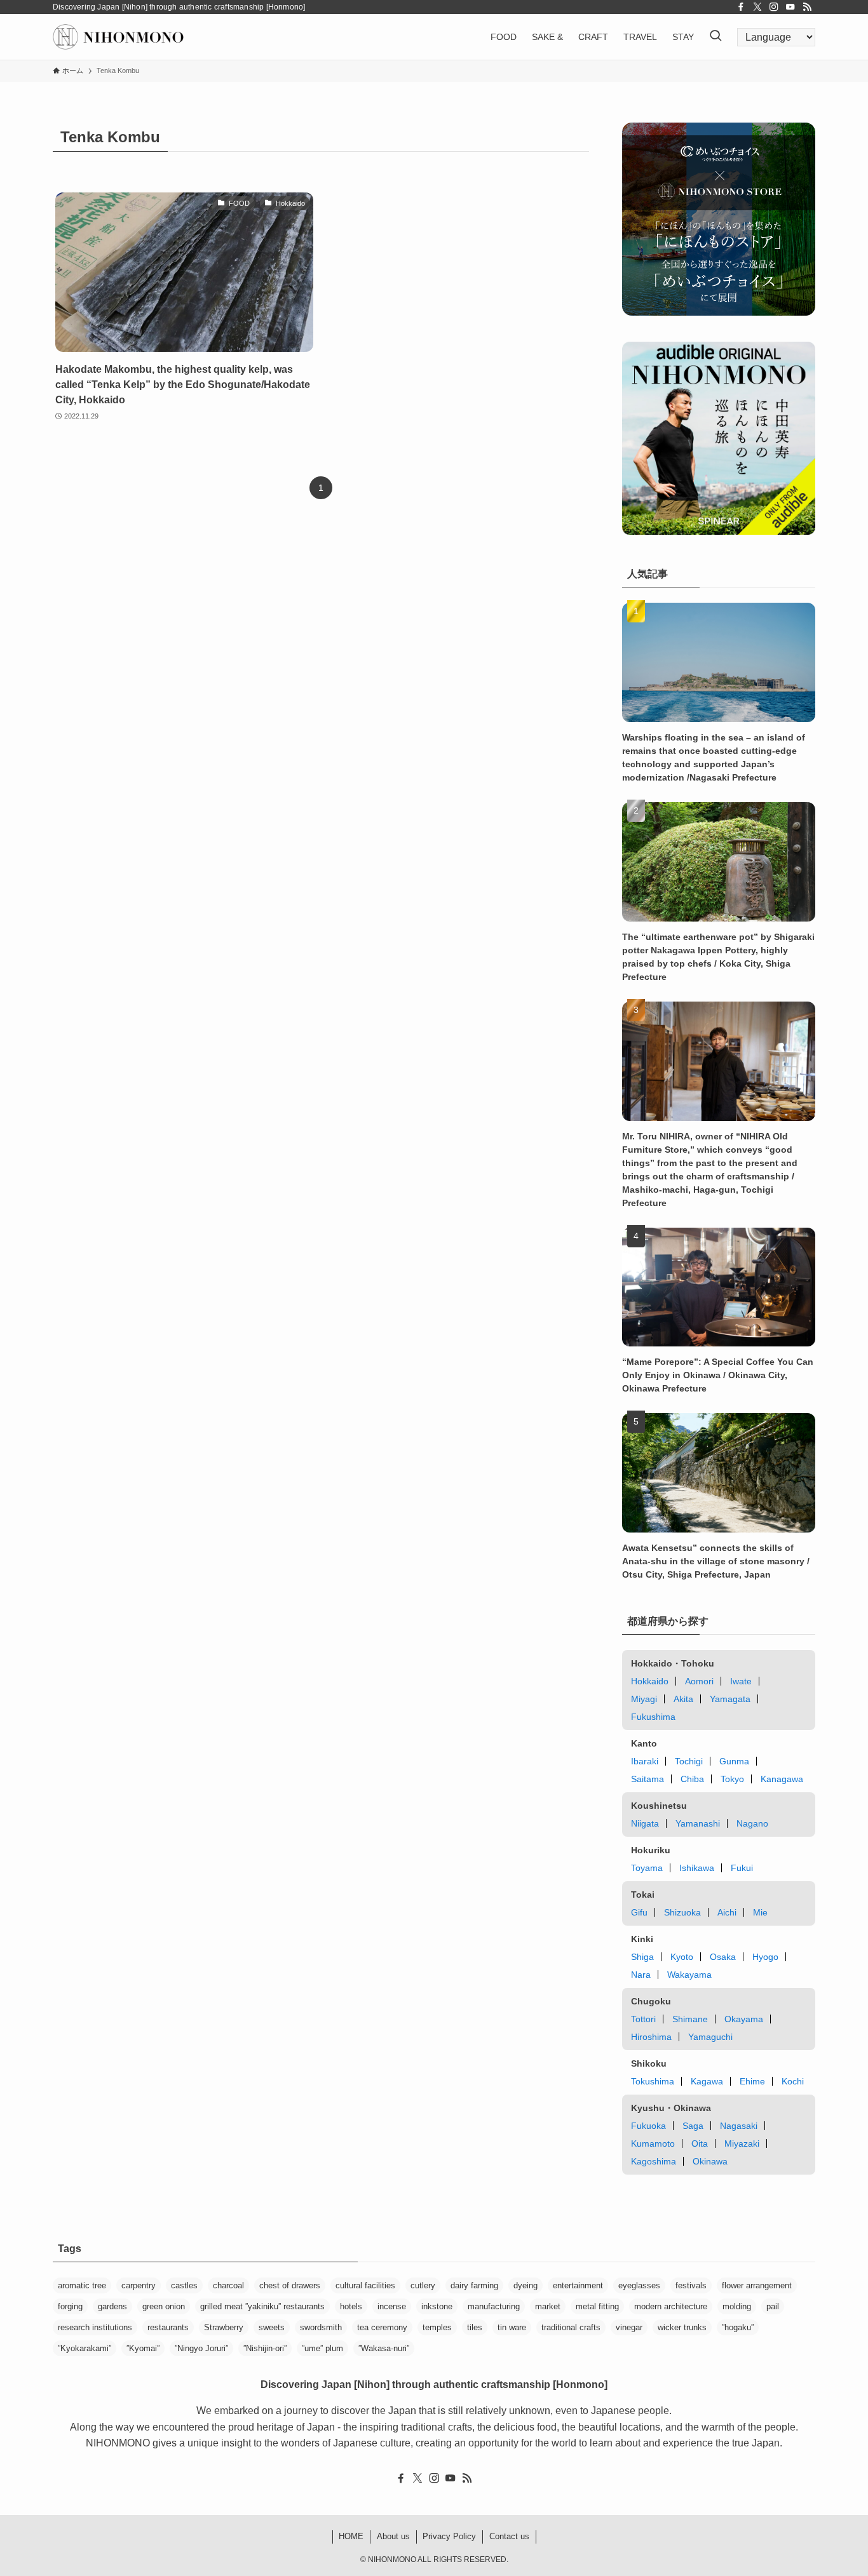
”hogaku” (738, 2327)
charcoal (228, 2285)
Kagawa (707, 2081)
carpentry (139, 2285)
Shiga (642, 1957)
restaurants (168, 2327)
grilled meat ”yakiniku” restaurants (262, 2306)
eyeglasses (639, 2285)
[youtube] (790, 7)
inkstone (437, 2306)
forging (70, 2306)
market (548, 2306)
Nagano (752, 1823)
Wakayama (689, 1975)
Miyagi (644, 1699)
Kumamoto (653, 2143)
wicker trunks (682, 2327)
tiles (475, 2327)
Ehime (752, 2081)
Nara (641, 1975)
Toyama (647, 1868)
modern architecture (671, 2306)
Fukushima (653, 1717)
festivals (691, 2285)
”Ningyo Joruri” (201, 2348)
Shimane (690, 2019)
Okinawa (710, 2161)
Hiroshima (651, 2037)
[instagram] (774, 7)
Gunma (734, 1761)
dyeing (526, 2285)
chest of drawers (290, 2285)
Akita (683, 1699)
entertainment (578, 2285)
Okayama (744, 2019)
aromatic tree (82, 2285)
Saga (693, 2126)
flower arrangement (757, 2285)
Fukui (742, 1868)
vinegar (629, 2327)
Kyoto (682, 1957)
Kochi (793, 2081)
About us (393, 2536)
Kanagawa (782, 1779)
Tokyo (732, 1779)
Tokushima (653, 2081)
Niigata (645, 1823)
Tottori (643, 2019)
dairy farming (474, 2285)
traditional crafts (571, 2327)
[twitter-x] (757, 7)
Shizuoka (682, 1912)
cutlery (423, 2285)
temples (437, 2327)
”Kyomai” (143, 2348)
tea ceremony (382, 2327)
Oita (700, 2143)
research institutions (95, 2327)
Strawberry (224, 2327)
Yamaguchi (710, 2037)
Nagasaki (739, 2126)
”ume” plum (322, 2348)
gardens (112, 2306)
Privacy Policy (449, 2536)
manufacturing (494, 2306)
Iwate (741, 1681)
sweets (272, 2327)
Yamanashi (698, 1823)
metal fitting (597, 2306)
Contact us (509, 2536)
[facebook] (741, 7)
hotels (351, 2306)
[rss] (807, 7)
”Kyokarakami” (85, 2348)
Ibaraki (645, 1761)
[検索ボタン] (715, 37)
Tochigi (689, 1761)
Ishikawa (697, 1868)
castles (184, 2285)
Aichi (727, 1912)
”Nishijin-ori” (265, 2348)
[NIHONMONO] (118, 37)
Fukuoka (648, 2126)
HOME (351, 2536)
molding (737, 2306)
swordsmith (321, 2327)
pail (773, 2306)
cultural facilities (365, 2285)
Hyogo (765, 1957)
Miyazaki (742, 2143)
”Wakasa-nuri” (384, 2348)
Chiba (692, 1779)
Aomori (699, 1681)
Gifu (639, 1912)
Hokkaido (650, 1681)
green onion (164, 2306)
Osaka (723, 1957)
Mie (760, 1912)
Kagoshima (654, 2161)
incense (392, 2306)
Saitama (648, 1779)
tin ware (512, 2327)
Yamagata (730, 1699)
